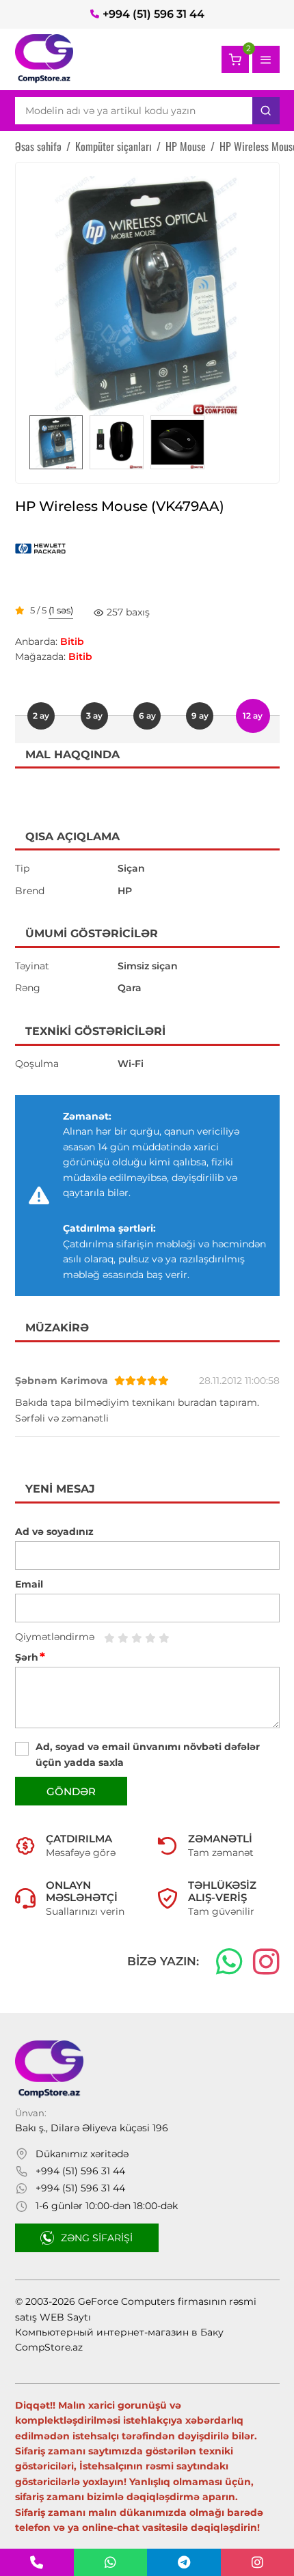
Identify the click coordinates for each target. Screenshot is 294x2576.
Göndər (71, 1791)
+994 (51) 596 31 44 (153, 14)
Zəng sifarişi (97, 2238)
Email (29, 1584)
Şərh (30, 1657)
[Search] (266, 111)
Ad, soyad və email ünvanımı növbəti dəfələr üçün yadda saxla (148, 1754)
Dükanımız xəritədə (82, 2154)
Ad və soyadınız (54, 1532)
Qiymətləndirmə (55, 1637)
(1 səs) (61, 611)
